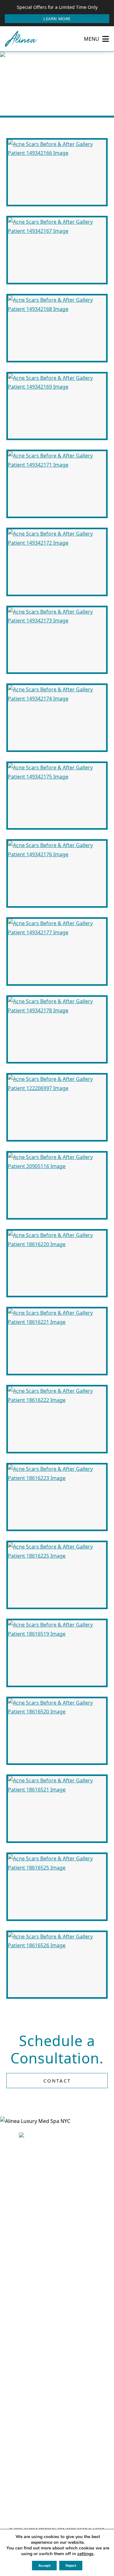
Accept (44, 2566)
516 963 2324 (61, 2425)
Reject (71, 2566)
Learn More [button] (57, 19)
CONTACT (57, 2081)
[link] (57, 2355)
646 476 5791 (61, 2263)
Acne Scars (66, 91)
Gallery (36, 91)
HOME (13, 91)
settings (85, 2554)
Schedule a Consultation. (57, 2049)
